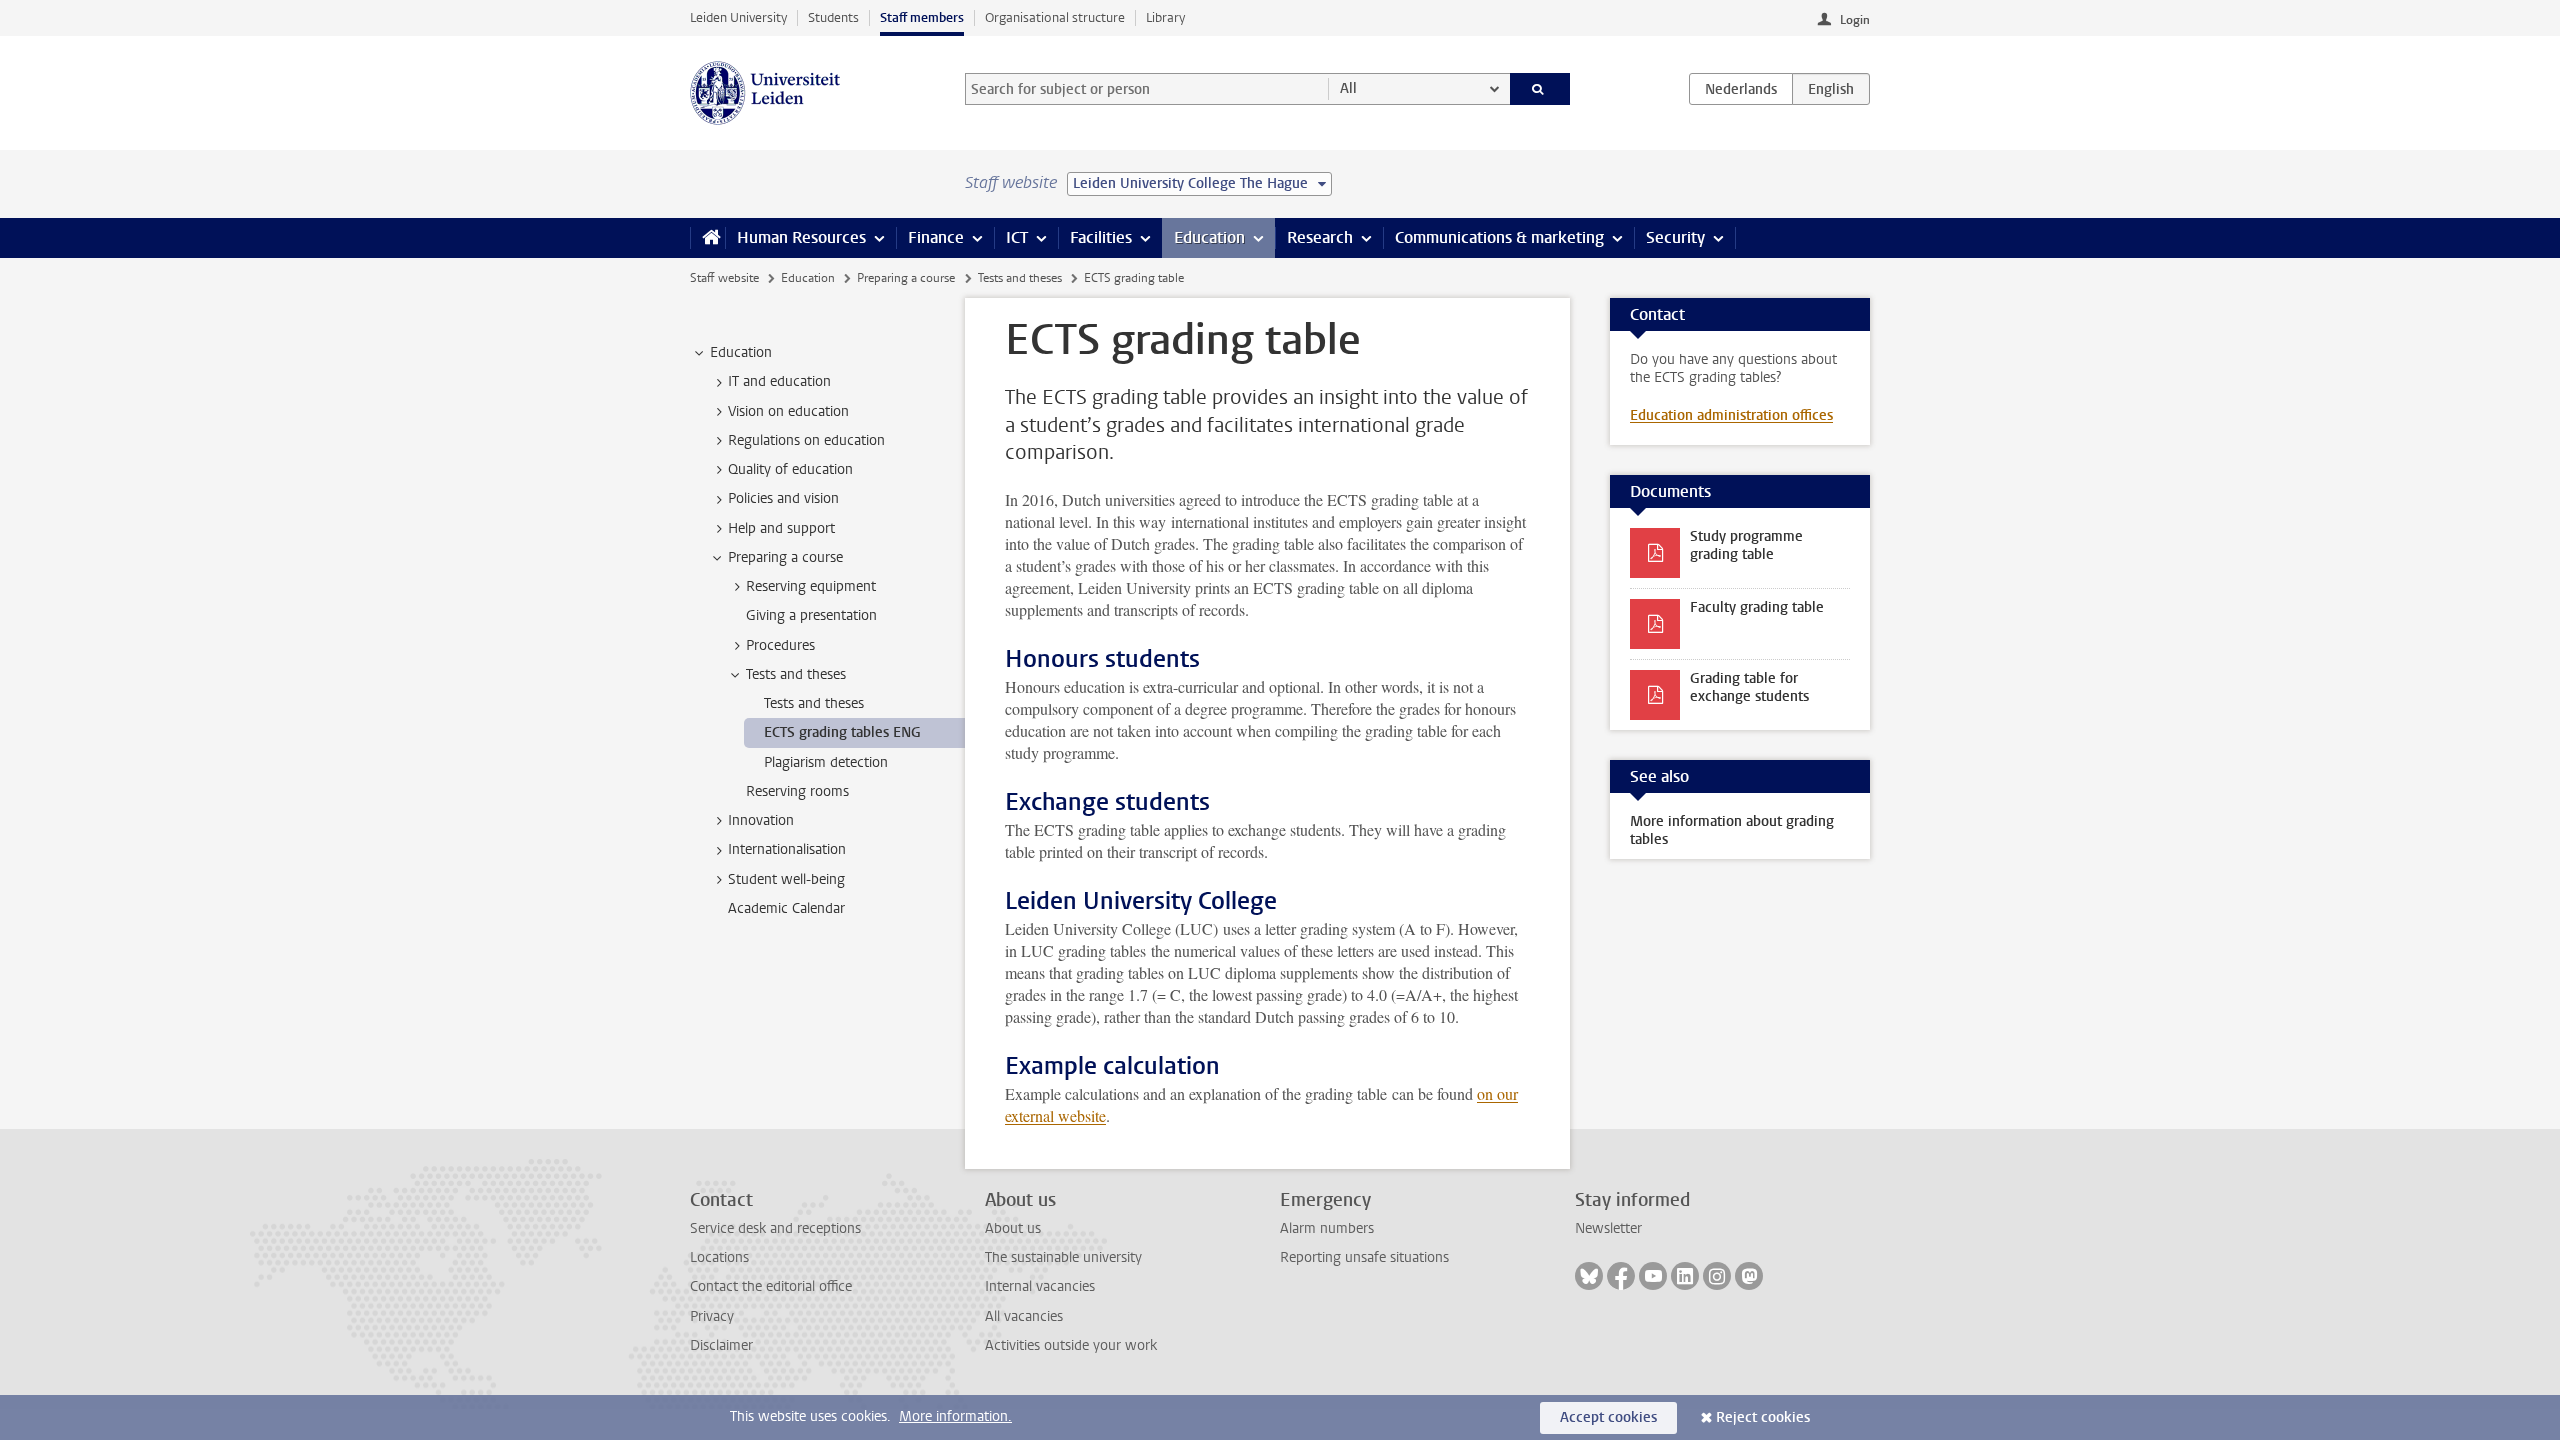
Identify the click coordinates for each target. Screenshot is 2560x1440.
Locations (719, 1257)
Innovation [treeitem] (761, 820)
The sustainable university (1063, 1257)
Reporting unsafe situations (1364, 1257)
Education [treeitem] (741, 352)
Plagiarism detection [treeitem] (826, 762)
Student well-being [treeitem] (786, 879)
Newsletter (1608, 1228)
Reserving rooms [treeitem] (797, 791)
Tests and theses (1020, 278)
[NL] (1741, 89)
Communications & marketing (1499, 237)
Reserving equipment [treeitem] (811, 586)
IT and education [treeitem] (779, 381)
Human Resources (801, 237)
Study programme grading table (1746, 545)
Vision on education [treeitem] (788, 411)
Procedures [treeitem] (780, 645)
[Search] (1540, 89)
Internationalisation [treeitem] (787, 849)
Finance (936, 237)
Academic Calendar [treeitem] (786, 908)
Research (1320, 237)
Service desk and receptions (775, 1228)
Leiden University (738, 17)
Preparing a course (906, 278)
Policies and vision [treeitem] (783, 498)
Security (1675, 237)
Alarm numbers (1327, 1228)
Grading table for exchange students (1749, 687)
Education (1209, 237)
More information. (955, 1416)
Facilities (1101, 237)
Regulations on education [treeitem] (806, 440)
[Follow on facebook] (1621, 1276)
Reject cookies (1763, 1417)
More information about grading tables (1732, 830)
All (1348, 88)
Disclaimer (721, 1345)
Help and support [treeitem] (781, 528)
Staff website (724, 278)
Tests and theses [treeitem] (796, 674)
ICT (1017, 237)
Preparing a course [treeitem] (785, 557)
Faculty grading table (1757, 607)
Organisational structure (1055, 17)
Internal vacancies (1040, 1286)
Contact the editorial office (771, 1286)
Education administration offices (1731, 415)
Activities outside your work (1071, 1345)
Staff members (922, 17)
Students (833, 17)
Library (1165, 17)
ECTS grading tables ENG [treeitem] (842, 732)
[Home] (707, 238)
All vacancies (1024, 1316)
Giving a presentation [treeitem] (811, 615)
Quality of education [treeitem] (790, 469)
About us (1013, 1228)
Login (1855, 20)
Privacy (712, 1316)
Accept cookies (1608, 1417)
